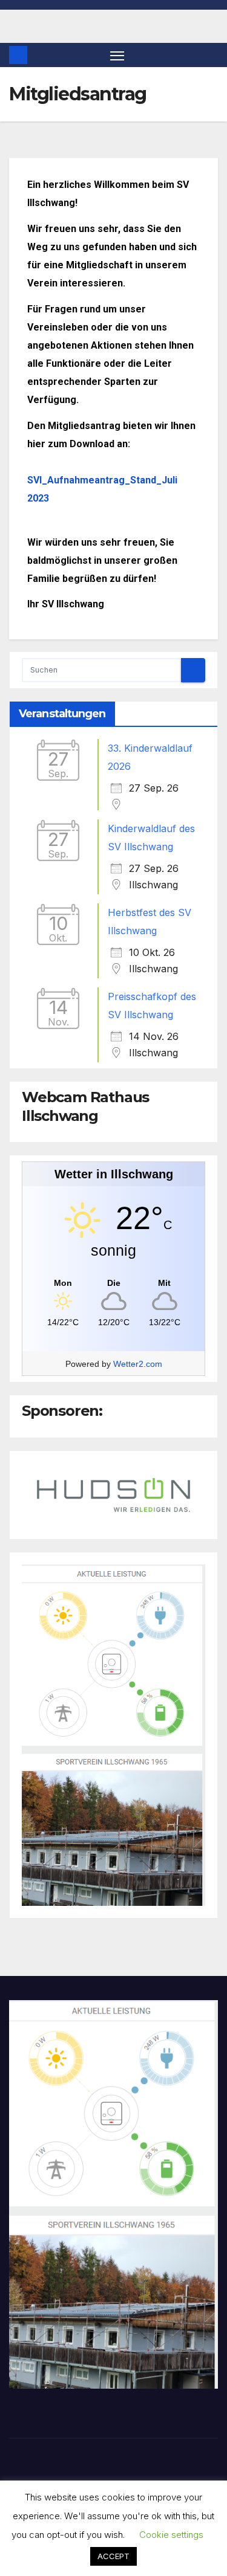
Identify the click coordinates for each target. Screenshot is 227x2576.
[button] (211, 55)
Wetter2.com (138, 1364)
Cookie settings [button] (171, 2535)
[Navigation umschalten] (117, 55)
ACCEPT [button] (113, 2556)
